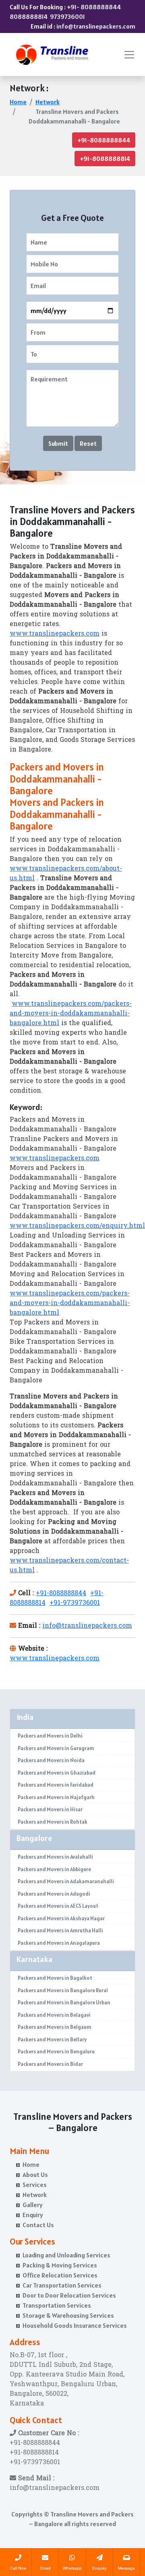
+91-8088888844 (104, 140)
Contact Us (38, 2225)
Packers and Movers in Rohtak (53, 1822)
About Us (35, 2174)
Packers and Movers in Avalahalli (55, 1857)
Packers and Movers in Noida (51, 1760)
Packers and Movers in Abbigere (54, 1869)
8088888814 (29, 16)
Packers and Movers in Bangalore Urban (64, 2003)
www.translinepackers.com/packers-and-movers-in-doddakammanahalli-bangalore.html (71, 1014)
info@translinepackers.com (96, 26)
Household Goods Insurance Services (75, 2325)
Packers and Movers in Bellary (52, 2040)
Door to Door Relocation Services (69, 2295)
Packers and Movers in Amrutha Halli (60, 1930)
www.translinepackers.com (55, 634)
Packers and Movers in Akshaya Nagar (61, 1918)
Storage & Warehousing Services (68, 2315)
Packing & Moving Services (60, 2265)
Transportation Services (57, 2305)
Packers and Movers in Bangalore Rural (63, 1990)
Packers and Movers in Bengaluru (56, 2052)
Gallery (33, 2205)
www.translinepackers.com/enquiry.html (77, 1226)
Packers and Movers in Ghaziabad (57, 1773)
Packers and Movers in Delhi (50, 1736)
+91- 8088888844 (94, 7)
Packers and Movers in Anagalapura (59, 1943)
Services (35, 2185)
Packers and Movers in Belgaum (55, 2027)
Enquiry (33, 2215)
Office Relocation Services (60, 2275)
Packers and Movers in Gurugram (56, 1748)
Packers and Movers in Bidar (50, 2064)
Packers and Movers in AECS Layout (58, 1906)
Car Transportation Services (62, 2285)
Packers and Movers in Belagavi (54, 2015)
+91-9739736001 (75, 1603)
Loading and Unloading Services (66, 2255)
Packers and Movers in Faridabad (56, 1785)
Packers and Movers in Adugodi (54, 1894)
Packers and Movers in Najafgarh (56, 1797)
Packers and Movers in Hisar (50, 1809)
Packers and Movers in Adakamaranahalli (66, 1881)
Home (18, 102)
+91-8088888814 (105, 159)
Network (48, 102)
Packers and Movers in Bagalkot (55, 1978)
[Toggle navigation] (129, 55)
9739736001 (67, 16)
